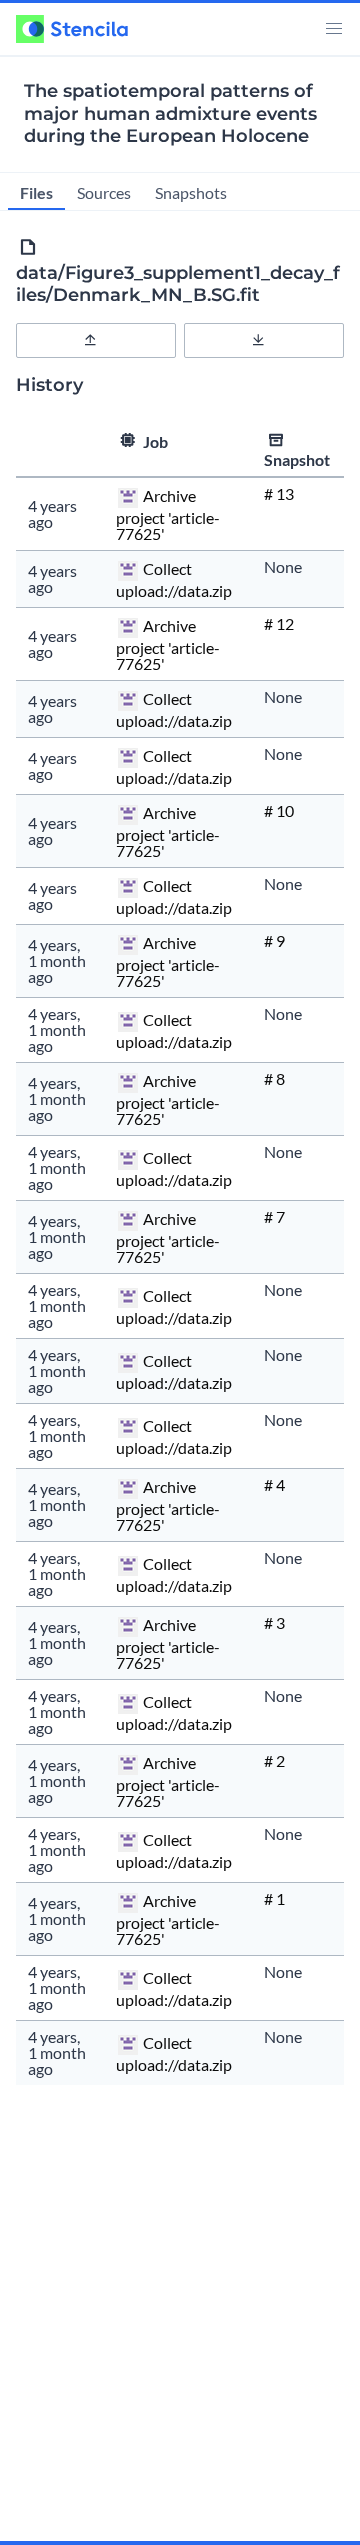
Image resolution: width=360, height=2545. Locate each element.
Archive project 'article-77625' (168, 515)
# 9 (274, 940)
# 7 (274, 1216)
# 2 (274, 1760)
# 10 (279, 810)
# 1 (274, 1898)
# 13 (279, 493)
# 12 (279, 623)
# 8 (274, 1078)
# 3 (274, 1622)
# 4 (274, 1484)
